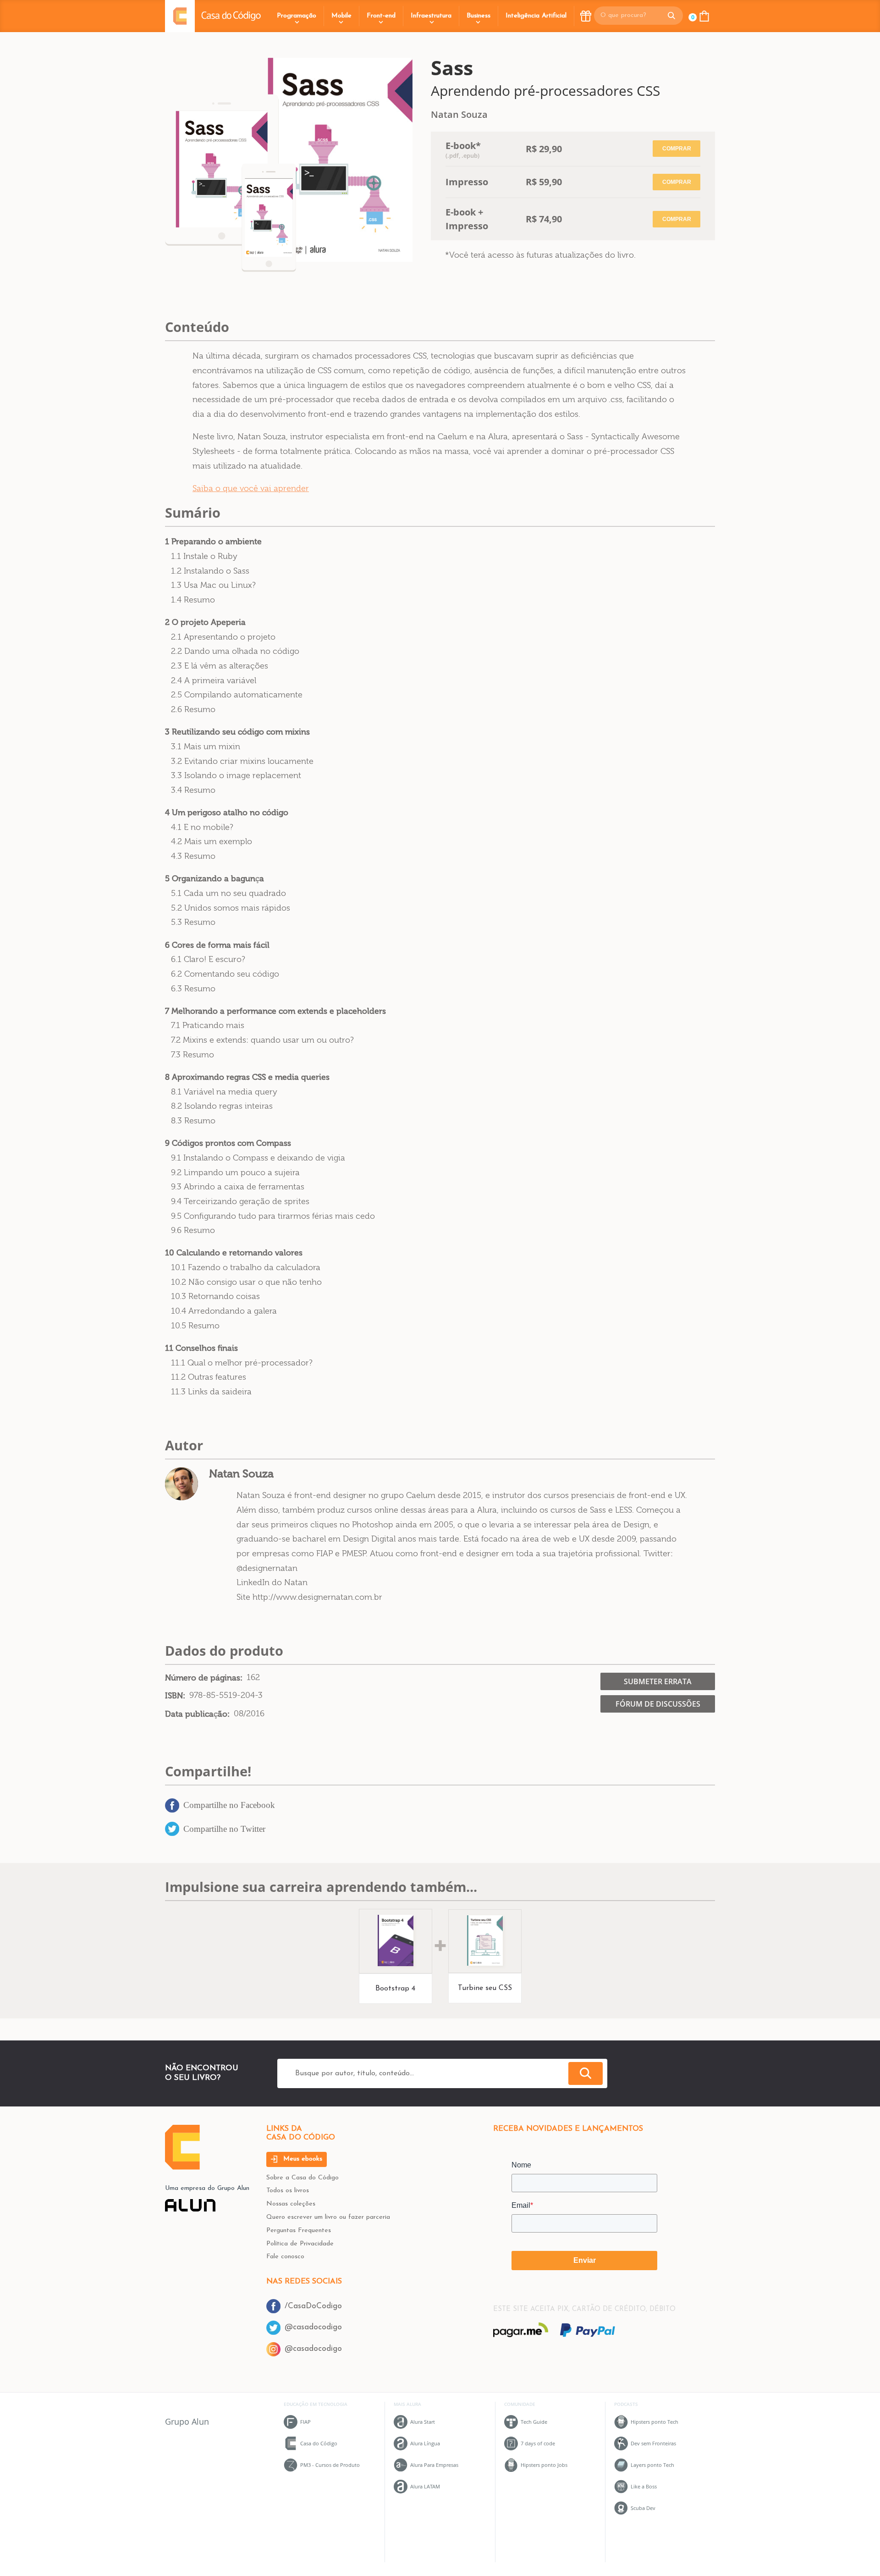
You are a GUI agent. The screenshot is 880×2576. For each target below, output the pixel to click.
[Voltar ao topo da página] (182, 2167)
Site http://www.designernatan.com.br (309, 1597)
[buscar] (671, 16)
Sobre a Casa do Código (302, 2178)
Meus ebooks (302, 2159)
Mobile (341, 16)
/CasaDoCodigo (313, 2306)
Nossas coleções (291, 2204)
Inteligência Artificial (536, 16)
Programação (297, 16)
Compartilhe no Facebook (229, 1805)
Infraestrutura (431, 16)
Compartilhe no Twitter (224, 1829)
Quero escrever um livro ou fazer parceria (328, 2217)
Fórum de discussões (658, 1704)
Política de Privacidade (300, 2244)
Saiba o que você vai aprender (251, 488)
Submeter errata (658, 1681)
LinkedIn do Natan (272, 1582)
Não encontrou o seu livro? (202, 2073)
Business (478, 16)
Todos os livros (288, 2191)
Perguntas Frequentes (299, 2231)
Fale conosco (285, 2257)
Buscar (586, 2073)
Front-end (381, 16)
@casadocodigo (313, 2327)
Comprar (677, 149)
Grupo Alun (187, 2421)
